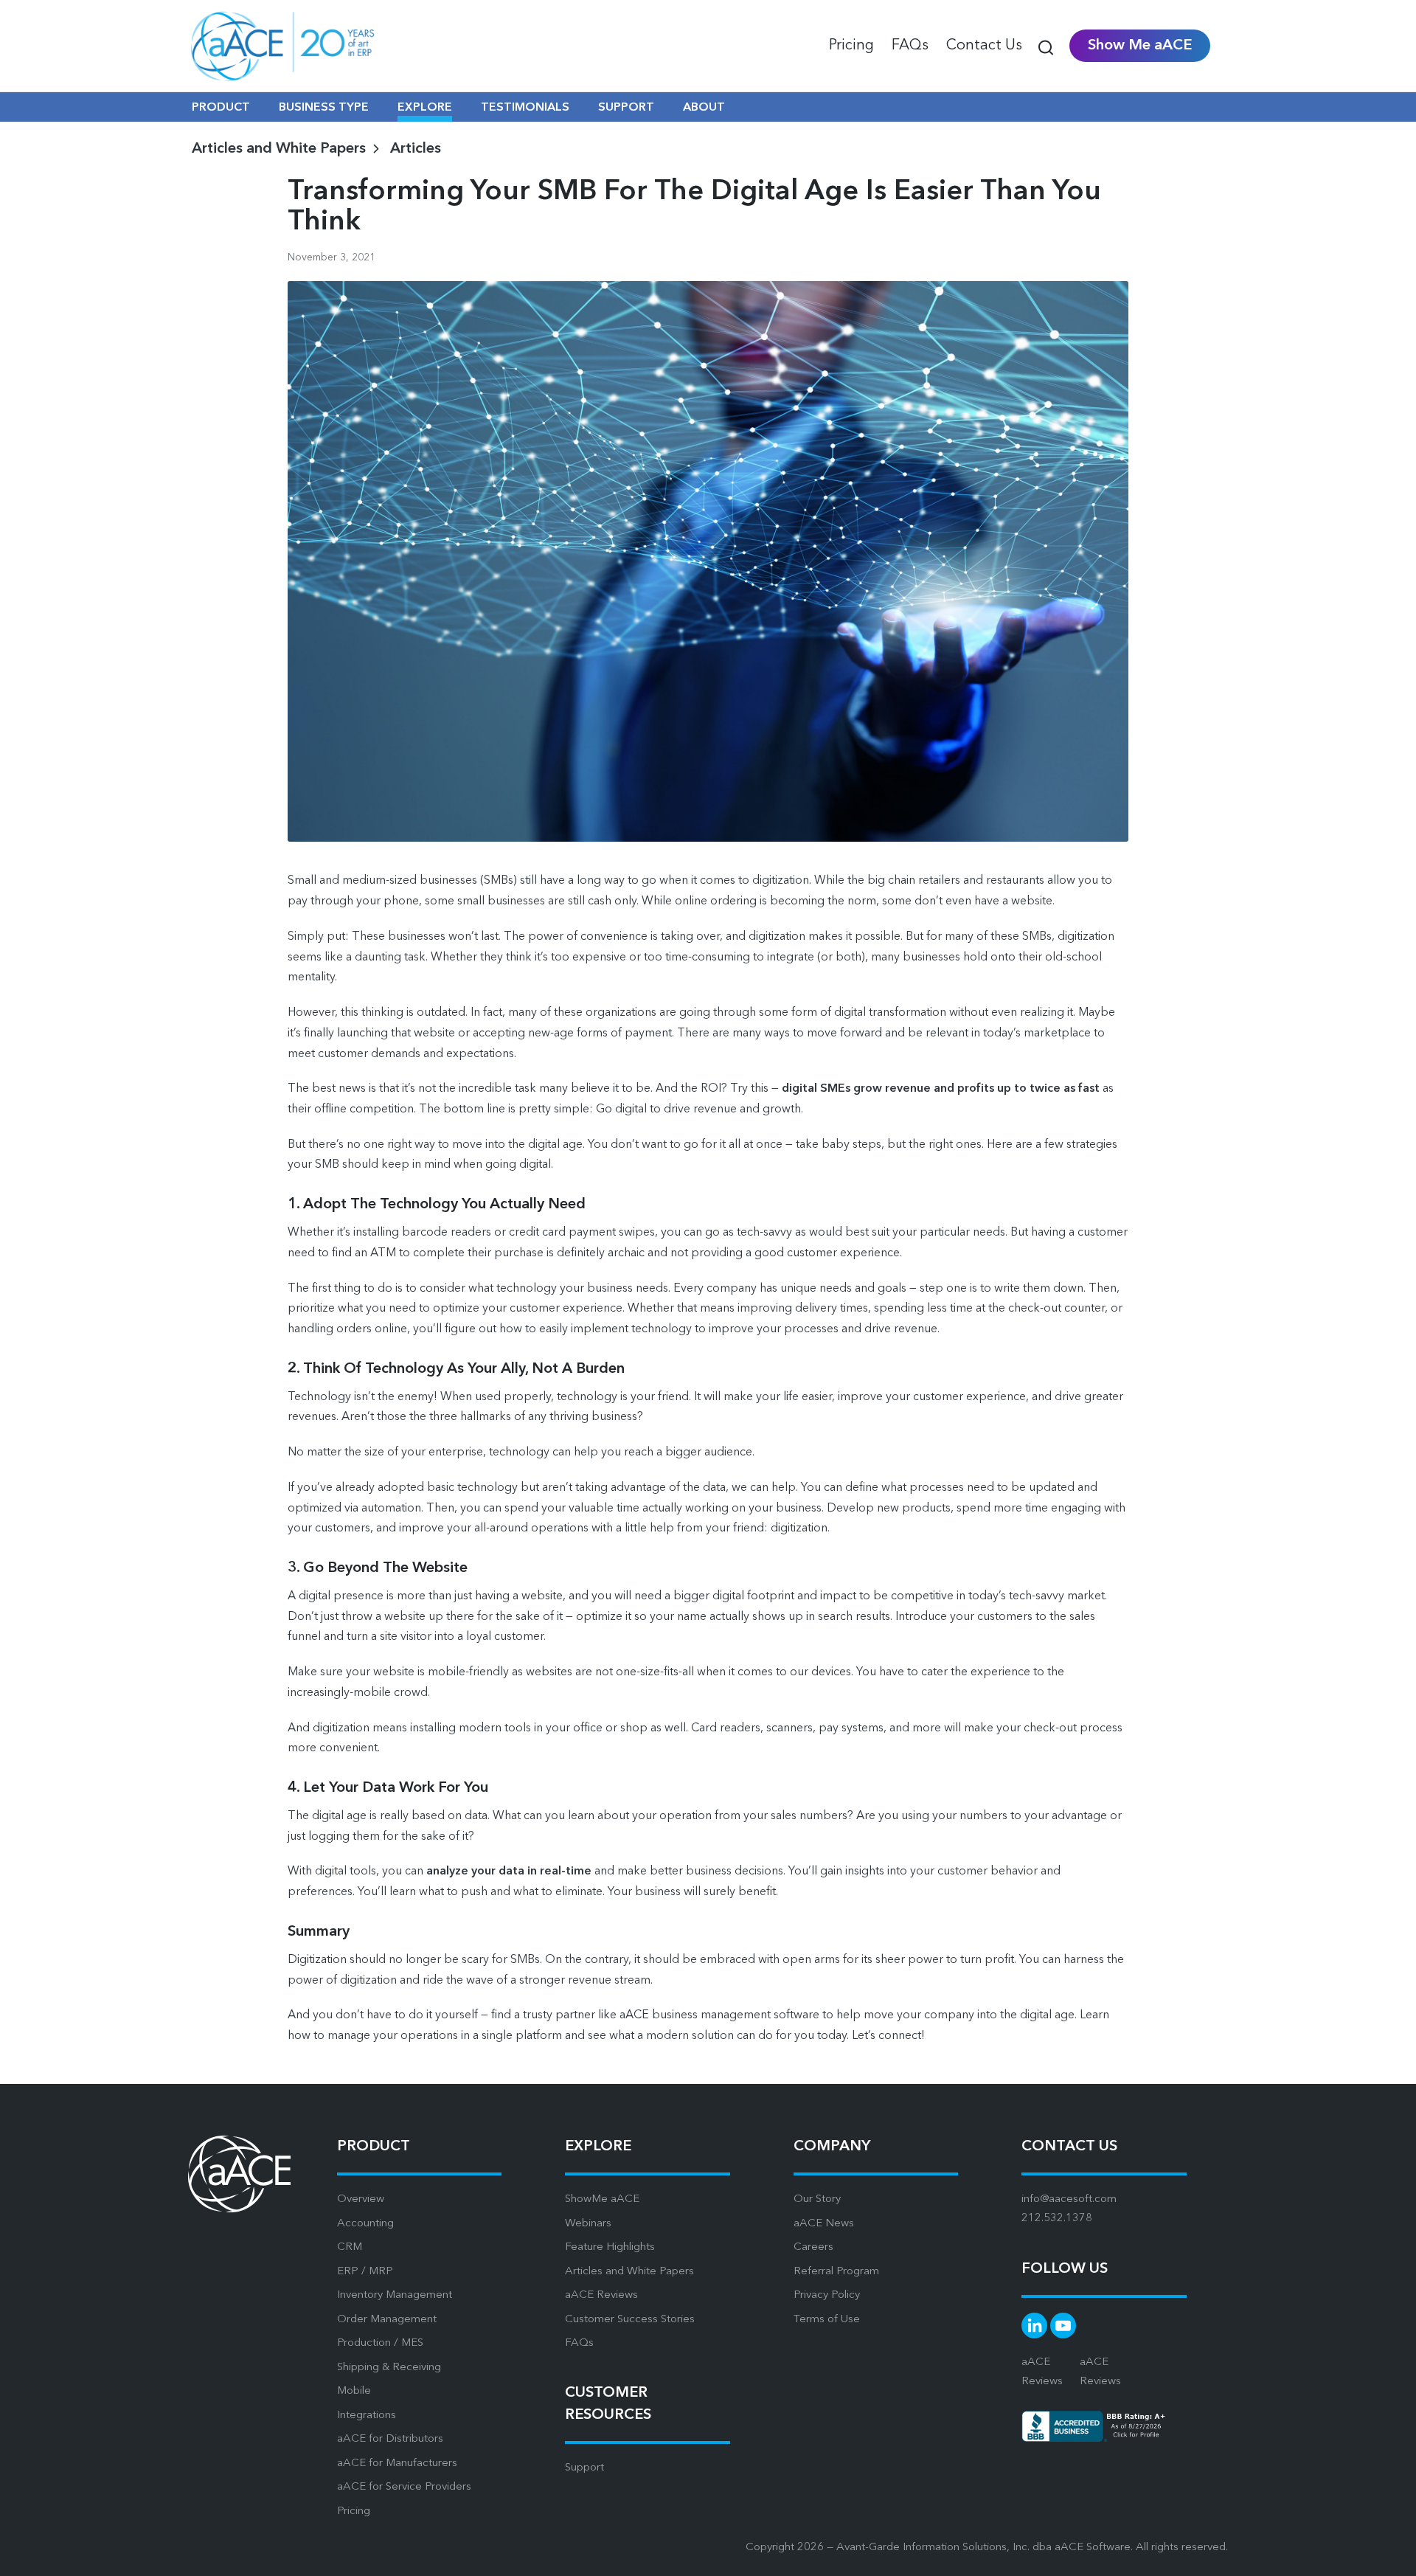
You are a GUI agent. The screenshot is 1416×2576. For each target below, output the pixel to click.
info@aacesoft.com (1069, 2199)
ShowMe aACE (602, 2199)
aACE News (824, 2224)
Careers (813, 2247)
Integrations (367, 2416)
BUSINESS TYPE (324, 108)
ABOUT (704, 108)
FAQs (579, 2343)
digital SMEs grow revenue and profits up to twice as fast (941, 1089)
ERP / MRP (365, 2272)
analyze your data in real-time (509, 1872)
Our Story (817, 2199)
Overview (361, 2199)
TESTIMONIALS (525, 108)
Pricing (354, 2511)
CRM (350, 2247)
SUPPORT (626, 108)
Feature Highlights (610, 2247)
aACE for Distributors (390, 2439)
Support (584, 2468)
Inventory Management (395, 2295)
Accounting (365, 2224)
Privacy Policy (827, 2295)
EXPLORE (425, 108)
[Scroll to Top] (1386, 2554)
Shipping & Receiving (389, 2368)
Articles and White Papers (629, 2272)
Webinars (588, 2224)
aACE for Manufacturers (397, 2464)
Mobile (354, 2391)
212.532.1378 (1057, 2219)
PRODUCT (221, 108)
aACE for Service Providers (404, 2487)
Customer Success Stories (630, 2320)
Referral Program (836, 2272)
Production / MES (380, 2343)
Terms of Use (827, 2320)
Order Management (387, 2320)
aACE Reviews (601, 2295)
